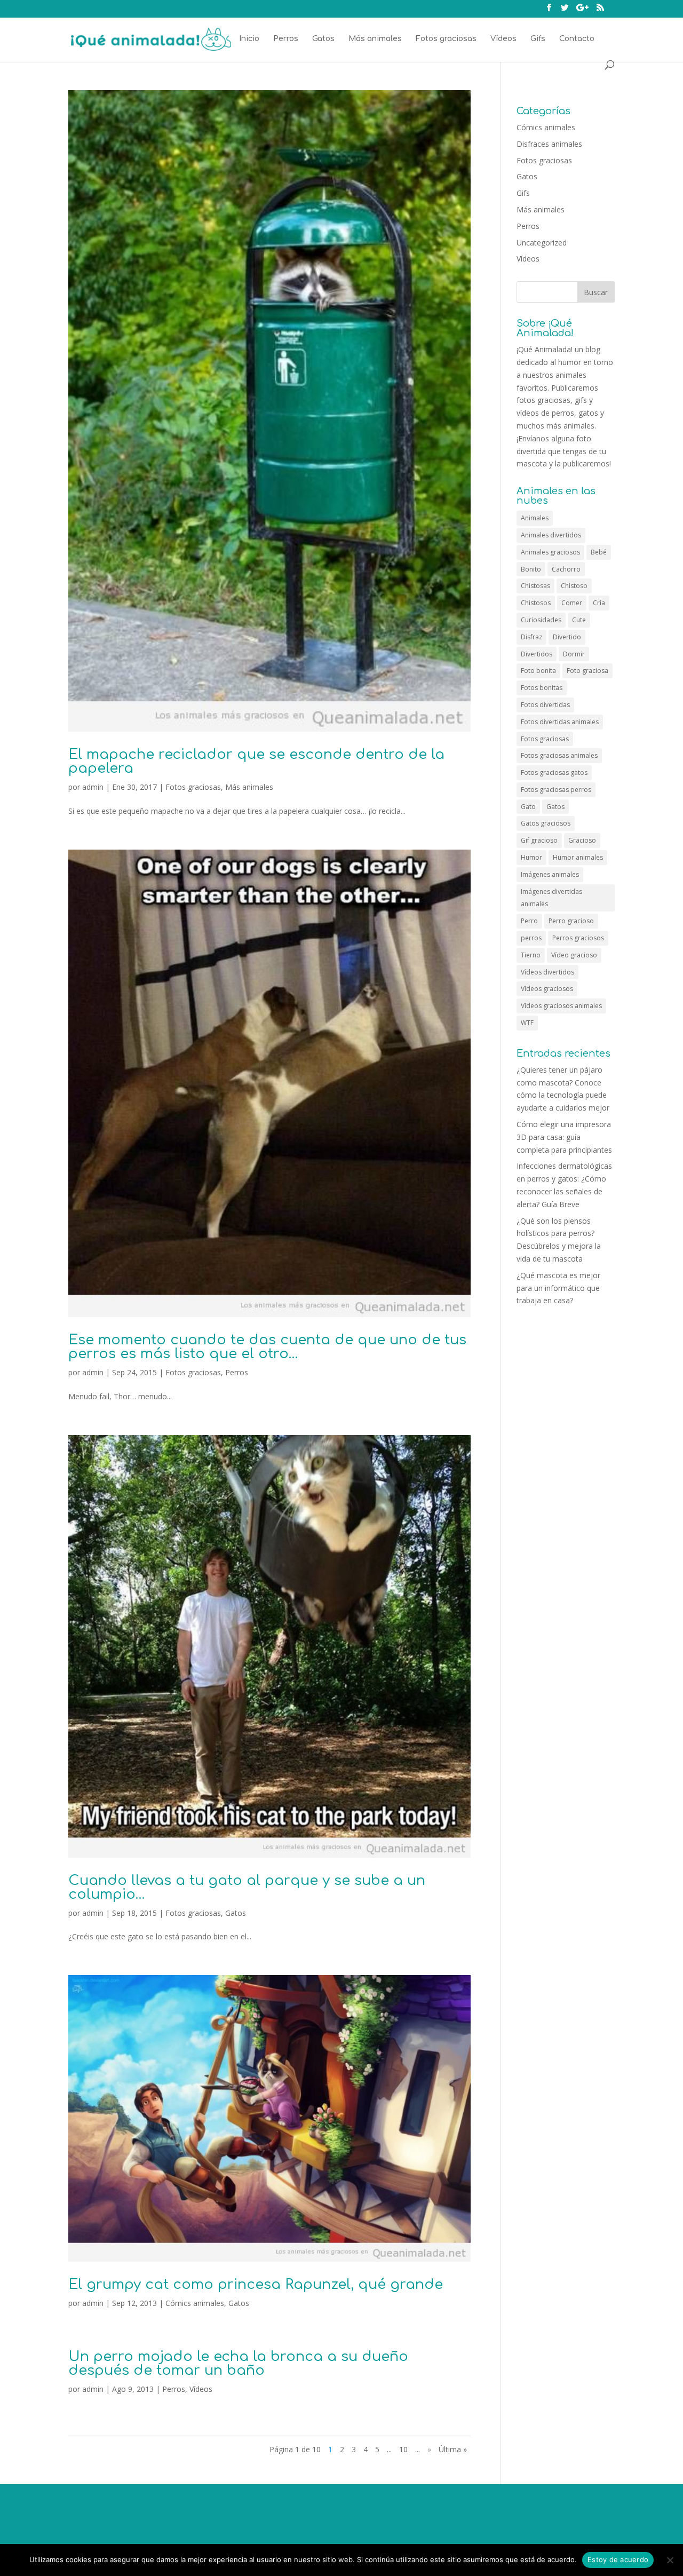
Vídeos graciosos (547, 989)
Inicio (249, 39)
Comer (572, 603)
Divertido (567, 637)
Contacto (577, 39)
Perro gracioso (571, 921)
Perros (286, 39)
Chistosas (535, 586)
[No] (670, 2560)
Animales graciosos (550, 552)
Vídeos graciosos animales (561, 1006)
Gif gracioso (539, 840)
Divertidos (537, 654)
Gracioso (582, 840)
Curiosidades (541, 620)
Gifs (538, 39)
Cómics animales (195, 2303)
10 (403, 2449)
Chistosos (536, 603)
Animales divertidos (551, 535)
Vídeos (503, 39)
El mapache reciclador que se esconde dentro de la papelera (256, 761)
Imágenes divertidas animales (551, 898)
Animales (535, 518)
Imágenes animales (550, 874)
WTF (527, 1023)
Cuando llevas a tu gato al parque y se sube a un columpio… (247, 1887)
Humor (531, 857)
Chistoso (574, 586)
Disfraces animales (549, 144)
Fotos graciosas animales (559, 755)
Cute (579, 620)
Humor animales (578, 857)
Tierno (531, 955)
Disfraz (531, 637)
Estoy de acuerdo (618, 2559)
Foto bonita (538, 671)
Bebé (599, 552)
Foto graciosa (587, 671)
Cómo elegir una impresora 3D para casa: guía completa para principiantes (564, 1137)
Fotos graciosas (446, 39)
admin (93, 787)
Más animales (375, 39)
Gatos (323, 39)
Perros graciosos (578, 938)
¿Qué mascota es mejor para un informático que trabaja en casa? (558, 1288)
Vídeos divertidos (547, 972)
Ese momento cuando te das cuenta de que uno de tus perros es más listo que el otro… (267, 1347)
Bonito (531, 569)
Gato (528, 807)
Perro (529, 921)
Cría (599, 603)
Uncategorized (542, 243)
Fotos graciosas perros (556, 790)
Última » (453, 2449)
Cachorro (566, 569)
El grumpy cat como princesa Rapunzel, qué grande (256, 2284)
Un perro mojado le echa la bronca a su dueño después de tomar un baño (238, 2363)
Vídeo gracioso (574, 955)
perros (531, 938)
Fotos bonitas (542, 688)
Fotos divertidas (545, 705)
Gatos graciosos (546, 823)
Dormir (574, 654)
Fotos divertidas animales (560, 722)
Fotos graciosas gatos (554, 772)
